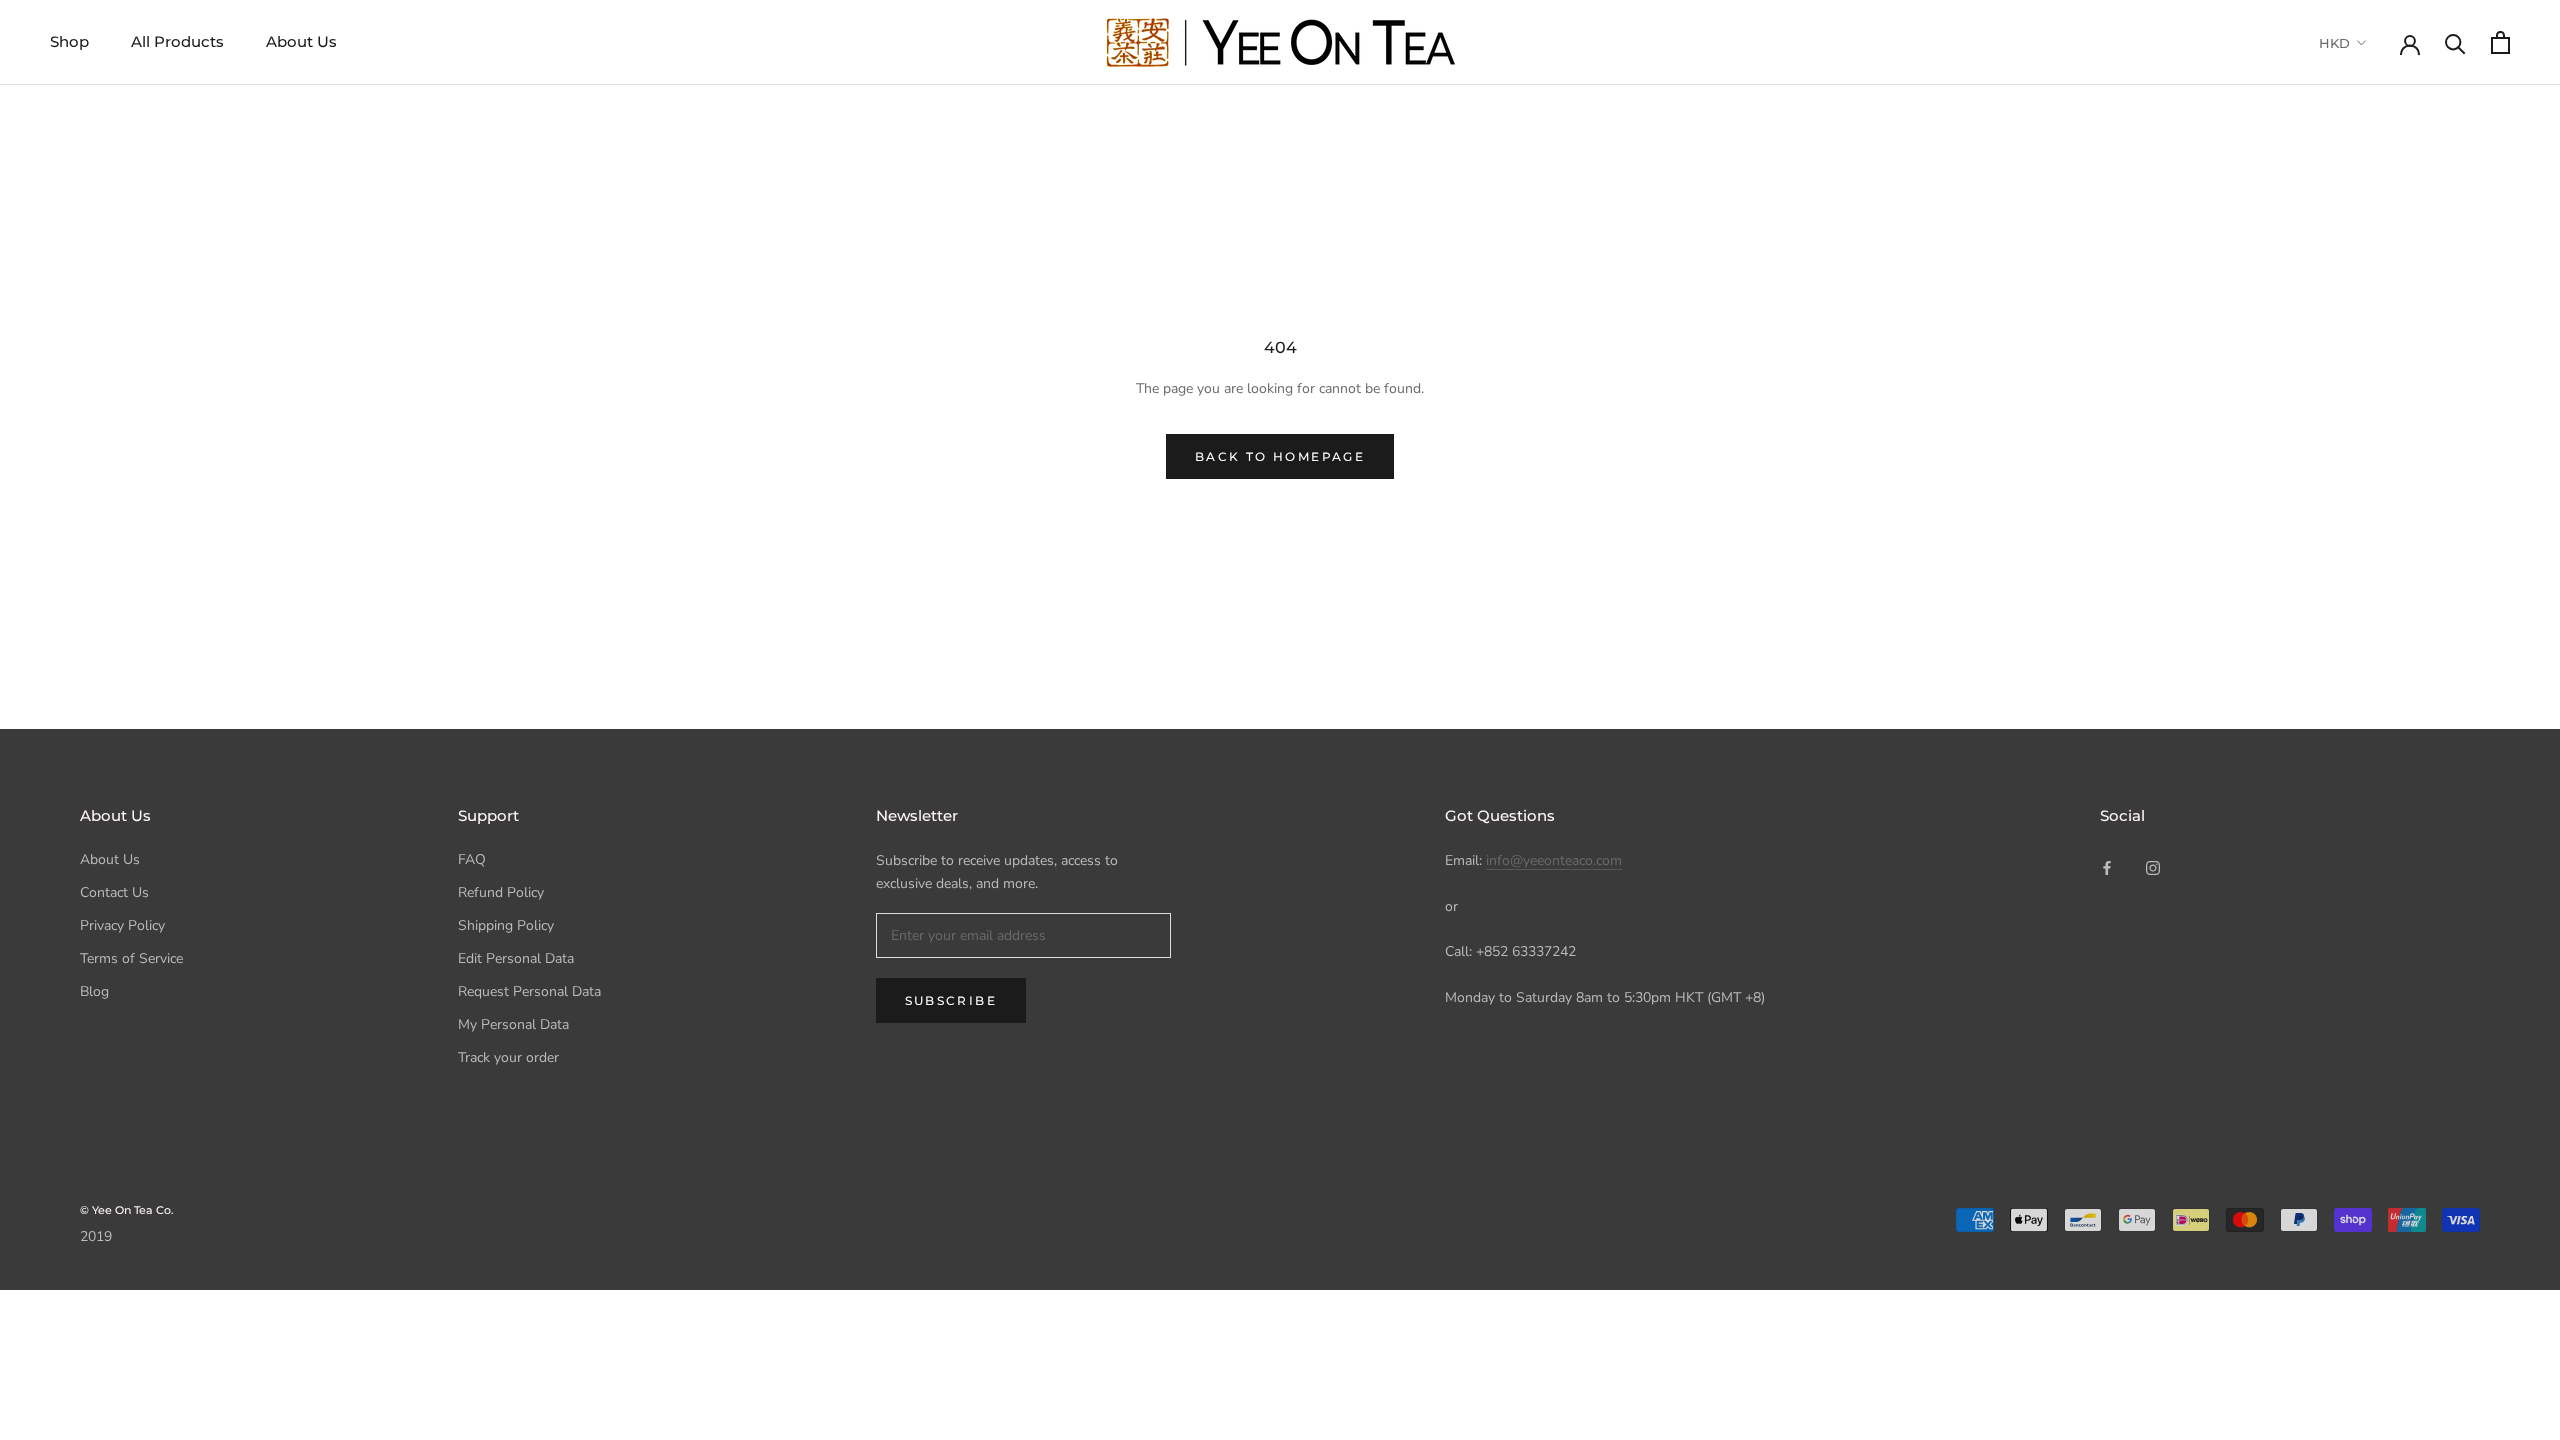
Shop (69, 41)
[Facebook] (2107, 866)
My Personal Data (513, 1024)
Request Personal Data (529, 991)
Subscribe (951, 1000)
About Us (301, 41)
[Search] (2455, 42)
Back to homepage (1280, 456)
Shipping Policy (506, 925)
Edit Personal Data (516, 958)
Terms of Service (131, 958)
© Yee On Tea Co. (127, 1210)
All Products (177, 41)
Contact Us (114, 892)
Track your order (508, 1057)
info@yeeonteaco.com (1554, 860)
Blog (94, 991)
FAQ (472, 859)
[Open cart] (2500, 42)
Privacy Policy (122, 925)
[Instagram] (2153, 866)
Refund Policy (501, 892)
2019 (96, 1236)
